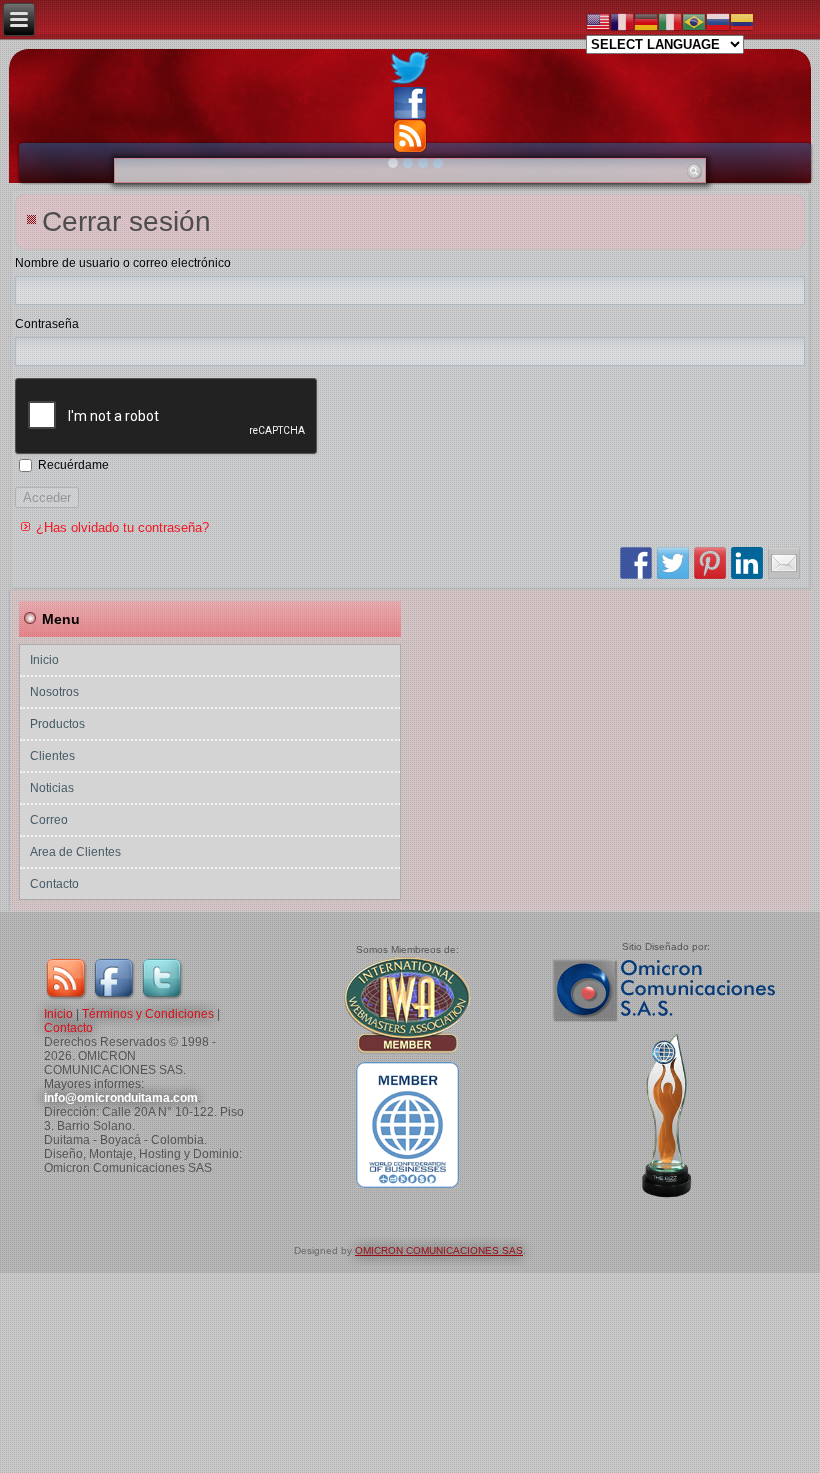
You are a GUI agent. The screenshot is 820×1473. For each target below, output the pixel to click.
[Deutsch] (646, 20)
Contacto (54, 884)
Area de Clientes (75, 852)
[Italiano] (670, 20)
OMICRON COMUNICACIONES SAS (439, 1250)
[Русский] (718, 20)
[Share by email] (784, 563)
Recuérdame (73, 465)
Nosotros (54, 692)
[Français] (622, 20)
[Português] (694, 20)
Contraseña (47, 324)
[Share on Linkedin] (747, 563)
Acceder (47, 497)
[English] (598, 20)
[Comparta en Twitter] (673, 563)
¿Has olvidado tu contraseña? (122, 527)
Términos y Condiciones (148, 1014)
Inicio (44, 660)
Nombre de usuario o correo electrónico (123, 263)
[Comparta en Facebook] (636, 563)
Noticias (52, 788)
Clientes (52, 756)
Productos (57, 724)
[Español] (742, 20)
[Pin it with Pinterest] (710, 563)
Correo (49, 820)
